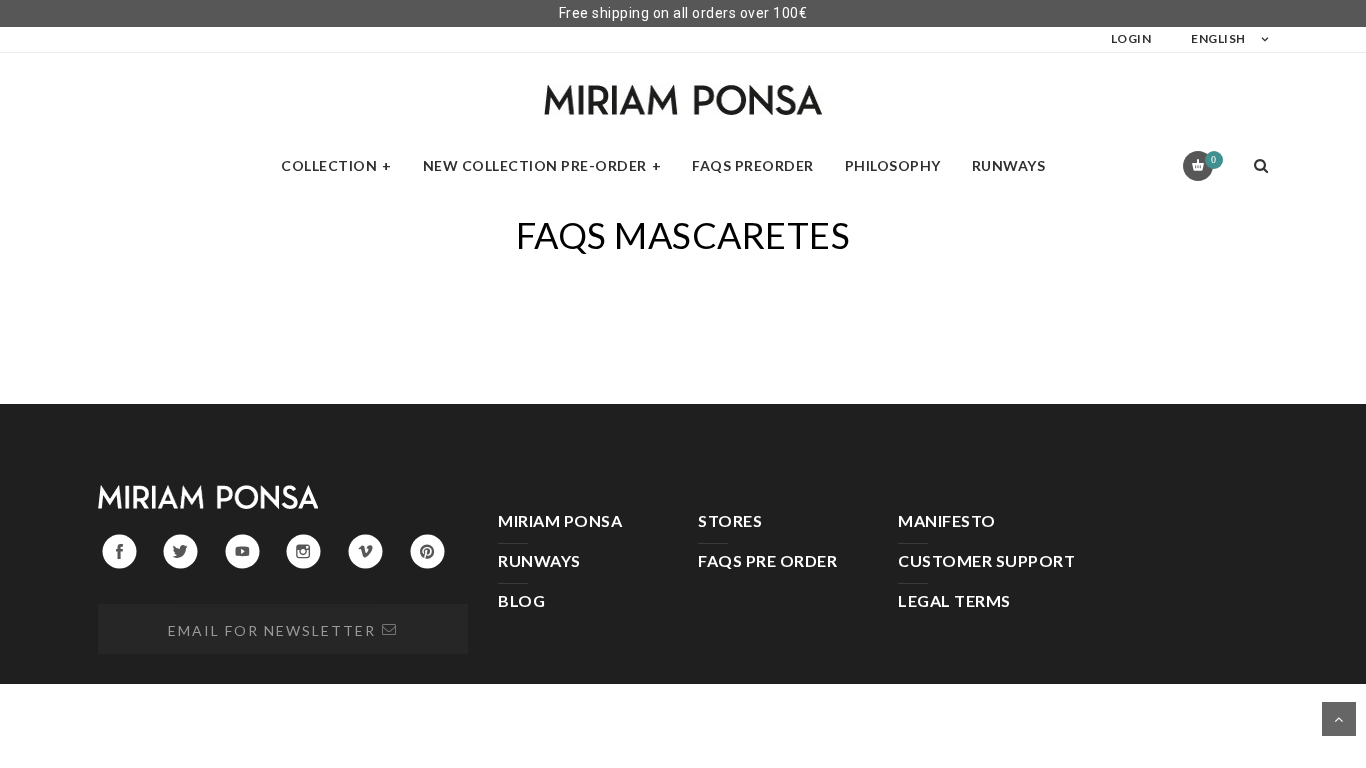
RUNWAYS (539, 560)
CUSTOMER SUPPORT (986, 560)
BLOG (521, 600)
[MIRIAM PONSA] (683, 99)
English (1218, 38)
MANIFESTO (947, 520)
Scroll (1339, 719)
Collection (329, 165)
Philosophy (893, 165)
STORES (730, 520)
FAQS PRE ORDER (767, 560)
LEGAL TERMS (954, 600)
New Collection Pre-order (535, 165)
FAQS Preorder (753, 165)
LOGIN (1131, 38)
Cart (1213, 159)
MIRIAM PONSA (560, 520)
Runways (1009, 165)
